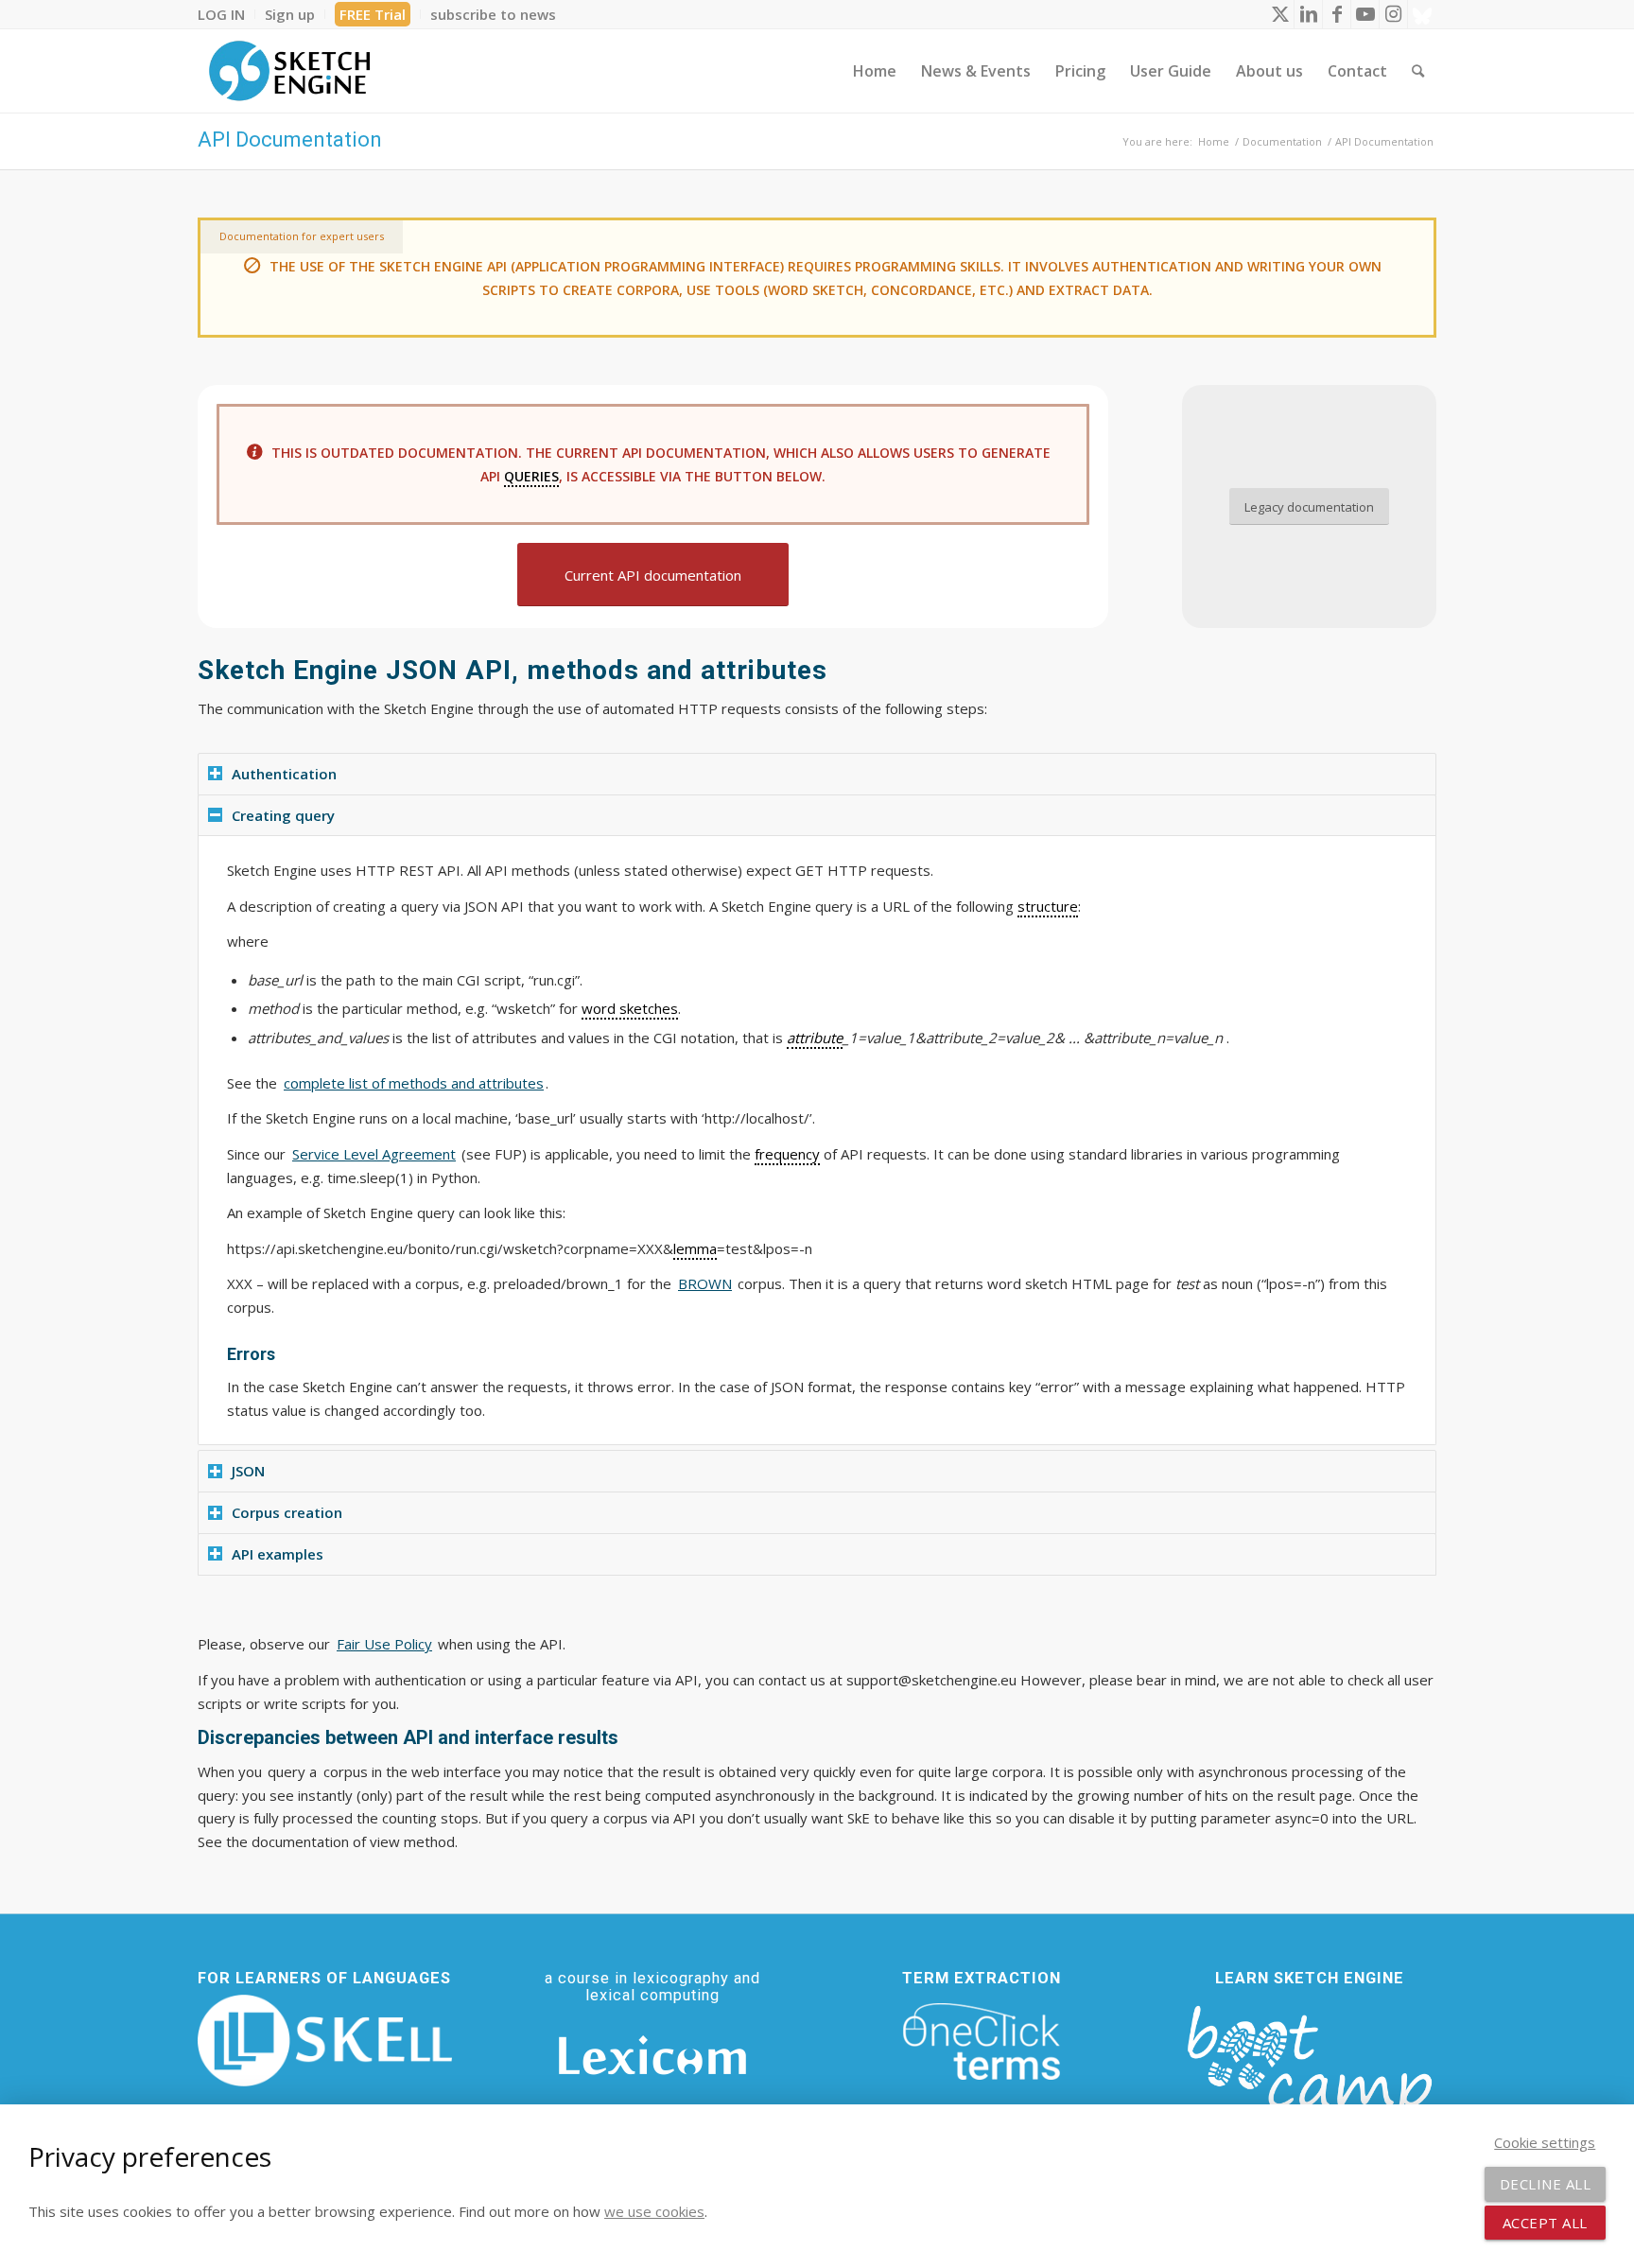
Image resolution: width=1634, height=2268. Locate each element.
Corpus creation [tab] (287, 1512)
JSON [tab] (248, 1471)
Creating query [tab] (283, 815)
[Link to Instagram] (1393, 14)
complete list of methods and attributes (414, 1083)
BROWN (705, 1283)
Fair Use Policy (384, 1644)
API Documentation (290, 140)
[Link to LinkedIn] (1308, 14)
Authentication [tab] (284, 774)
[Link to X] (1280, 14)
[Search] (1418, 71)
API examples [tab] (278, 1554)
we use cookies (654, 2211)
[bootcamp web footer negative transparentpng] (1309, 2072)
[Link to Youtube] (1365, 14)
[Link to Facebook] (1337, 14)
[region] (817, 1140)
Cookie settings (1545, 2142)
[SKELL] (325, 2041)
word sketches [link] (630, 1008)
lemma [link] (695, 1248)
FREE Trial (373, 14)
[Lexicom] (652, 2055)
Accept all (1545, 2223)
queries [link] (531, 476)
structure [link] (1048, 906)
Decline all (1546, 2184)
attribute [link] (815, 1038)
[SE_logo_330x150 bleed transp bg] (289, 71)
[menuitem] (226, 14)
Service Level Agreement (374, 1154)
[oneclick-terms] (982, 2042)
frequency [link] (787, 1154)
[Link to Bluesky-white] (1422, 14)
